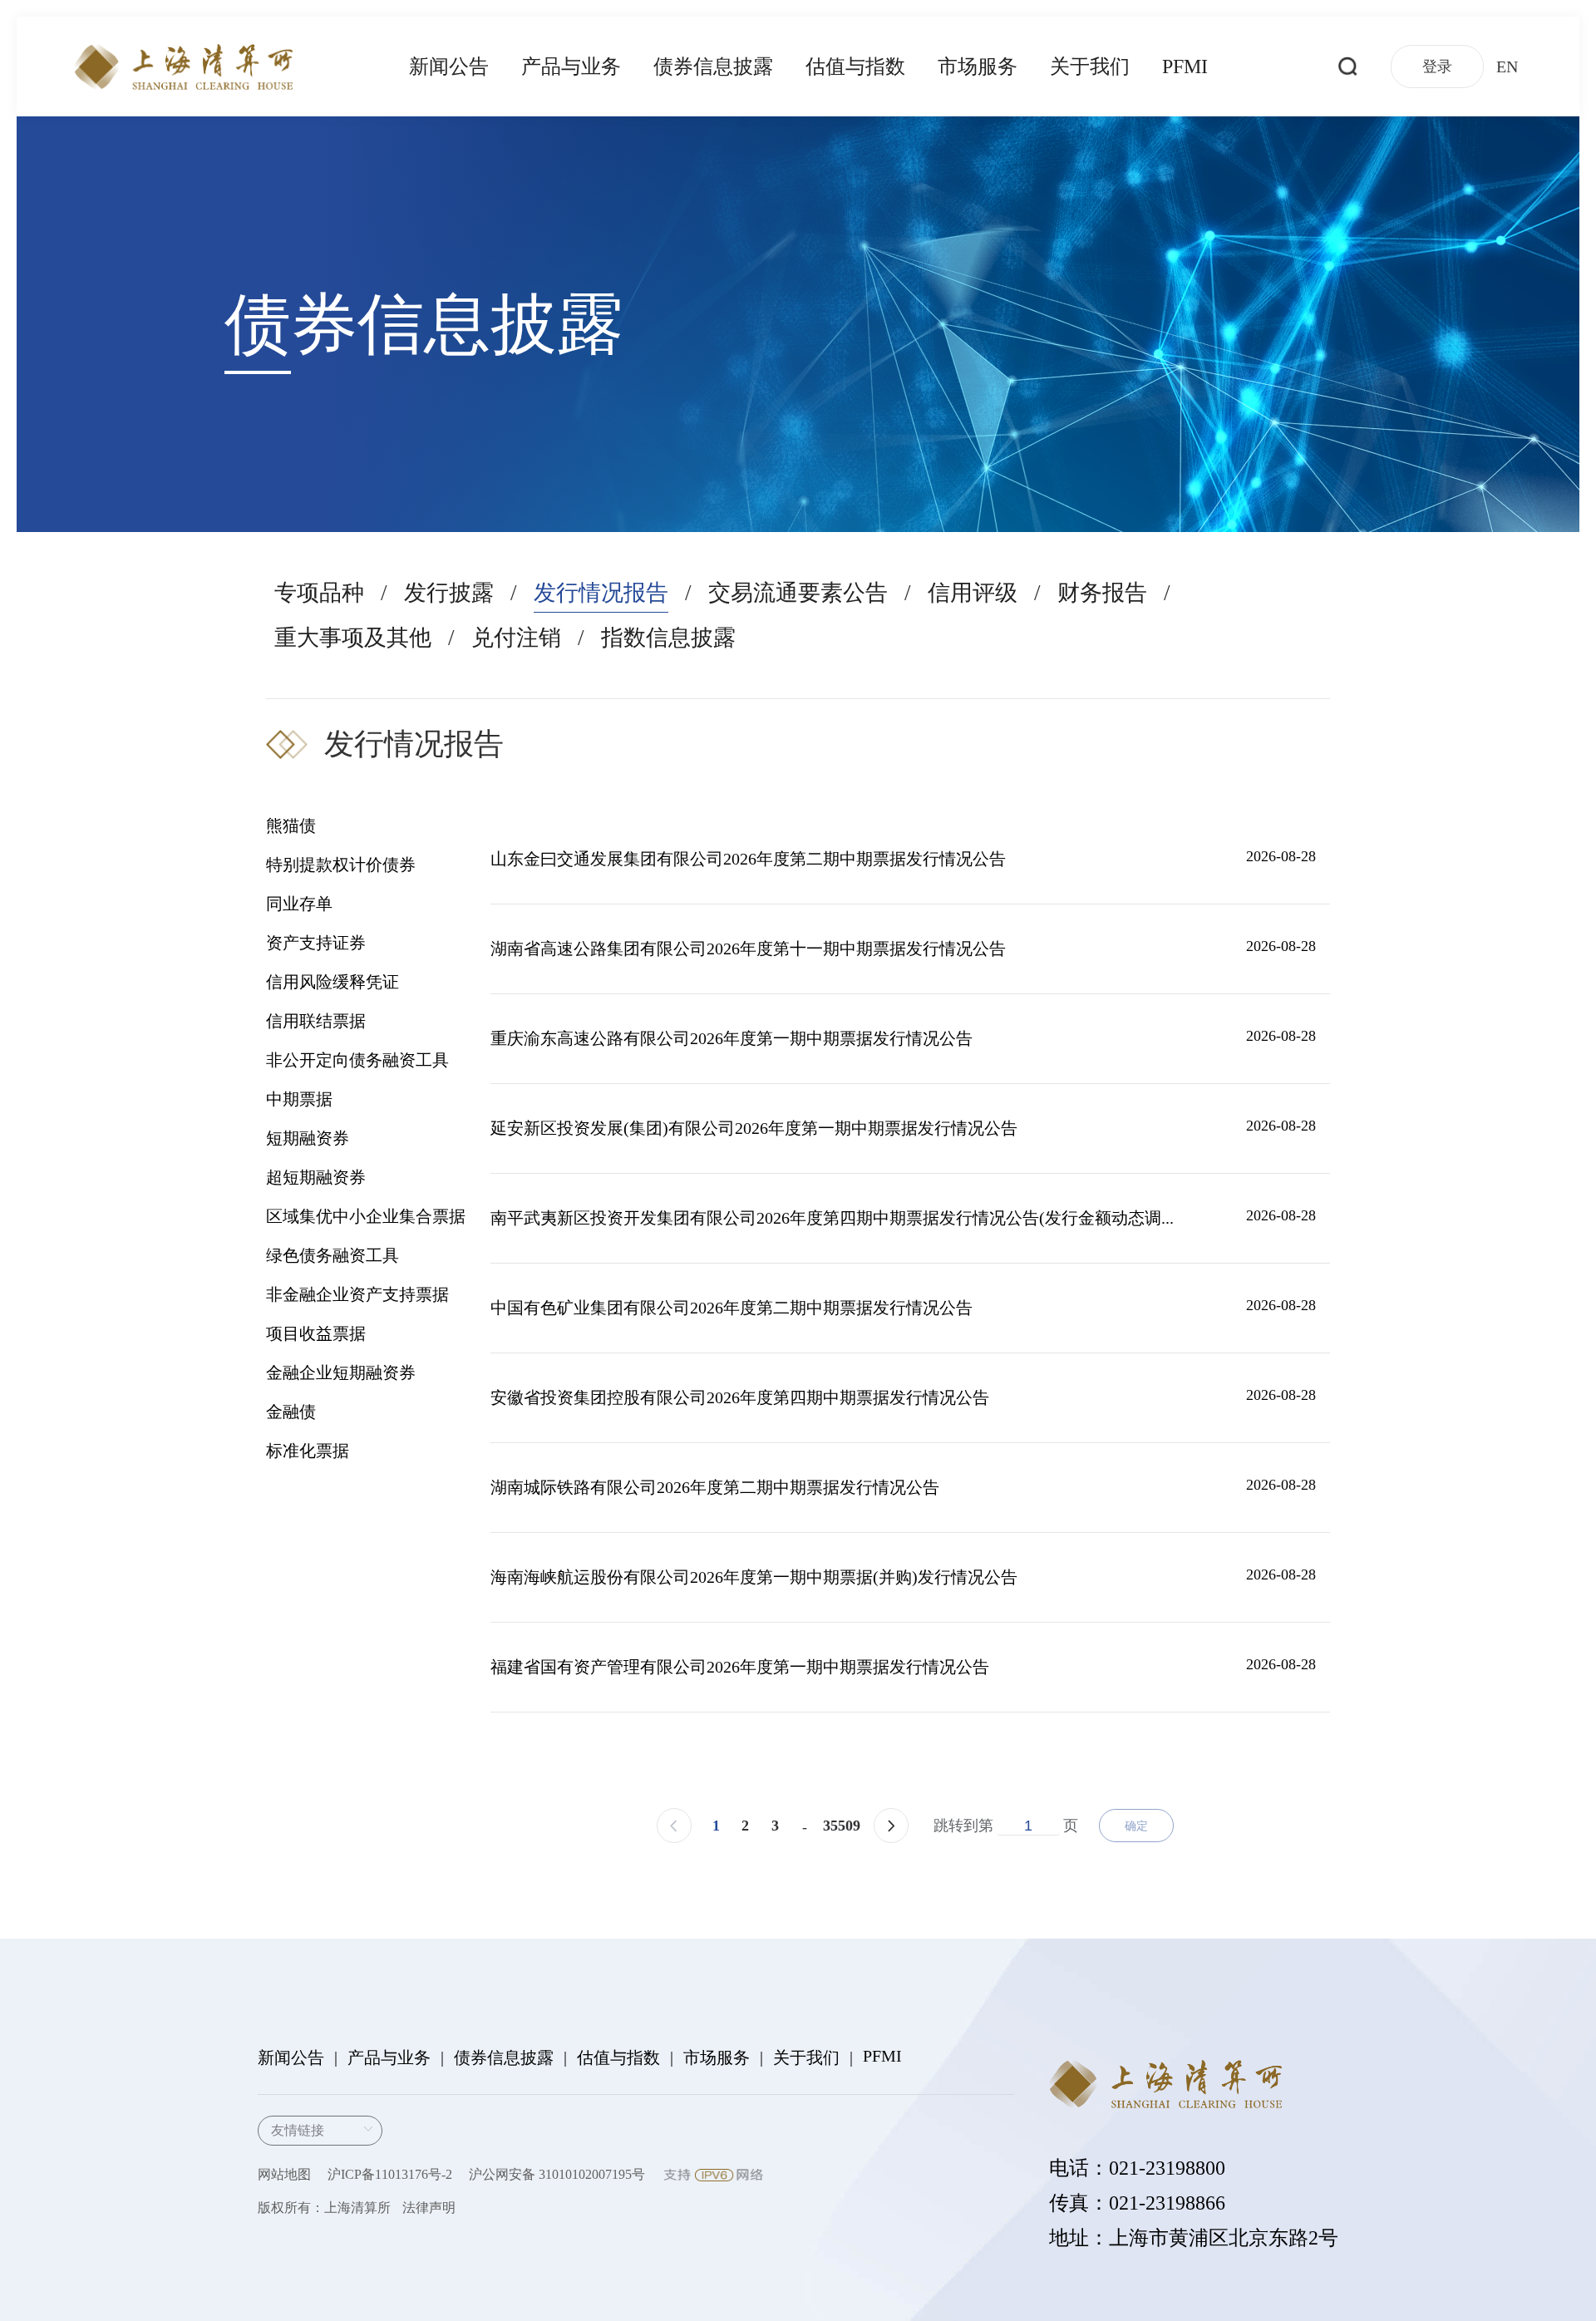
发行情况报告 (601, 593)
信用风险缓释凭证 (332, 982)
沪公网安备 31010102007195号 (557, 2174)
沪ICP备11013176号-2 (390, 2174)
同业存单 (299, 904)
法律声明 (429, 2208)
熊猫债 (291, 825)
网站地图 (284, 2174)
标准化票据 (308, 1451)
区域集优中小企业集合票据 (366, 1216)
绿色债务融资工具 (332, 1255)
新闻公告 (449, 67)
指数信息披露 (668, 638)
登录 (1437, 67)
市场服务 (978, 67)
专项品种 (319, 593)
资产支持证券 (316, 943)
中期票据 (299, 1099)
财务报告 (1102, 593)
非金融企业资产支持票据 (357, 1294)
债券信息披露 (713, 67)
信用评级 (973, 593)
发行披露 (449, 593)
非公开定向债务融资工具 (357, 1060)
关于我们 (1090, 67)
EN (1507, 67)
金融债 (291, 1412)
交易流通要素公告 (798, 593)
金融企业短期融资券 (341, 1372)
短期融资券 (308, 1138)
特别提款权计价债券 (341, 865)
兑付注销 (516, 638)
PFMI (1185, 67)
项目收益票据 (316, 1333)
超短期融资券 (316, 1177)
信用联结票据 (316, 1021)
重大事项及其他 (353, 638)
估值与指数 (855, 67)
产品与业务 (571, 67)
